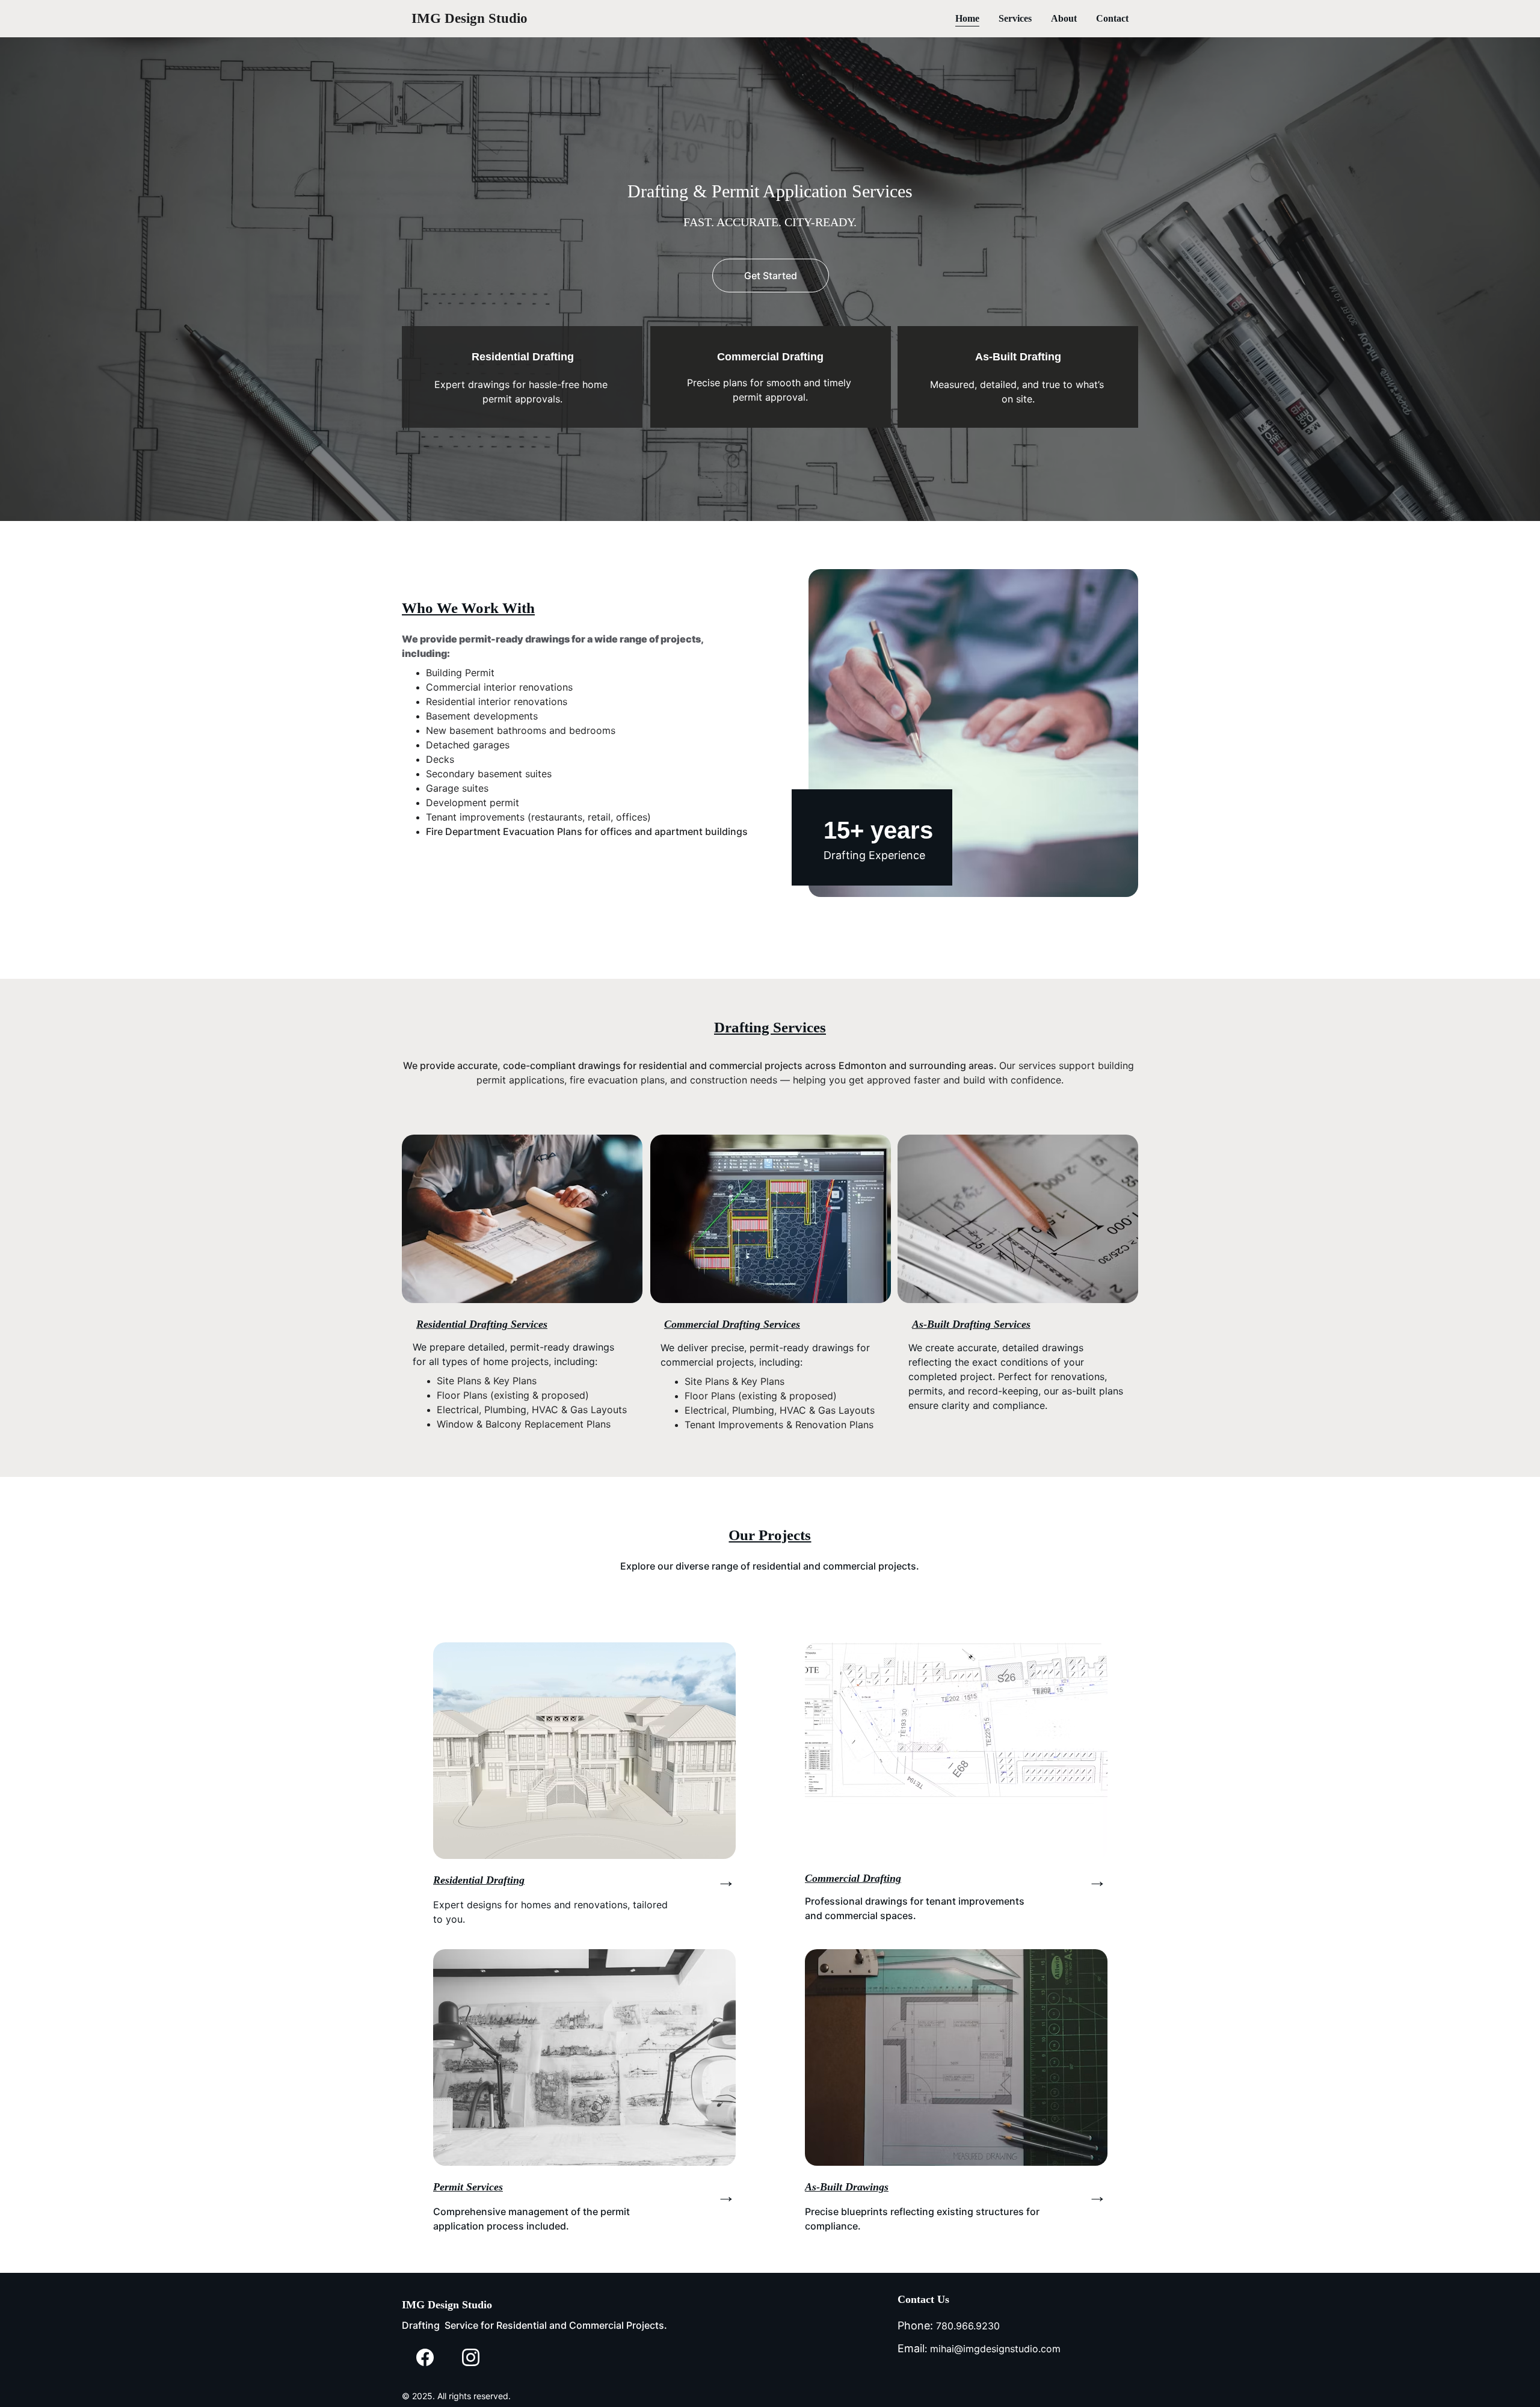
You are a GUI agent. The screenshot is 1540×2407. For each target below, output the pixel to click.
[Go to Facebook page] (425, 2357)
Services (1015, 18)
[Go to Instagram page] (471, 2357)
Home (967, 18)
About (1064, 18)
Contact (1112, 18)
